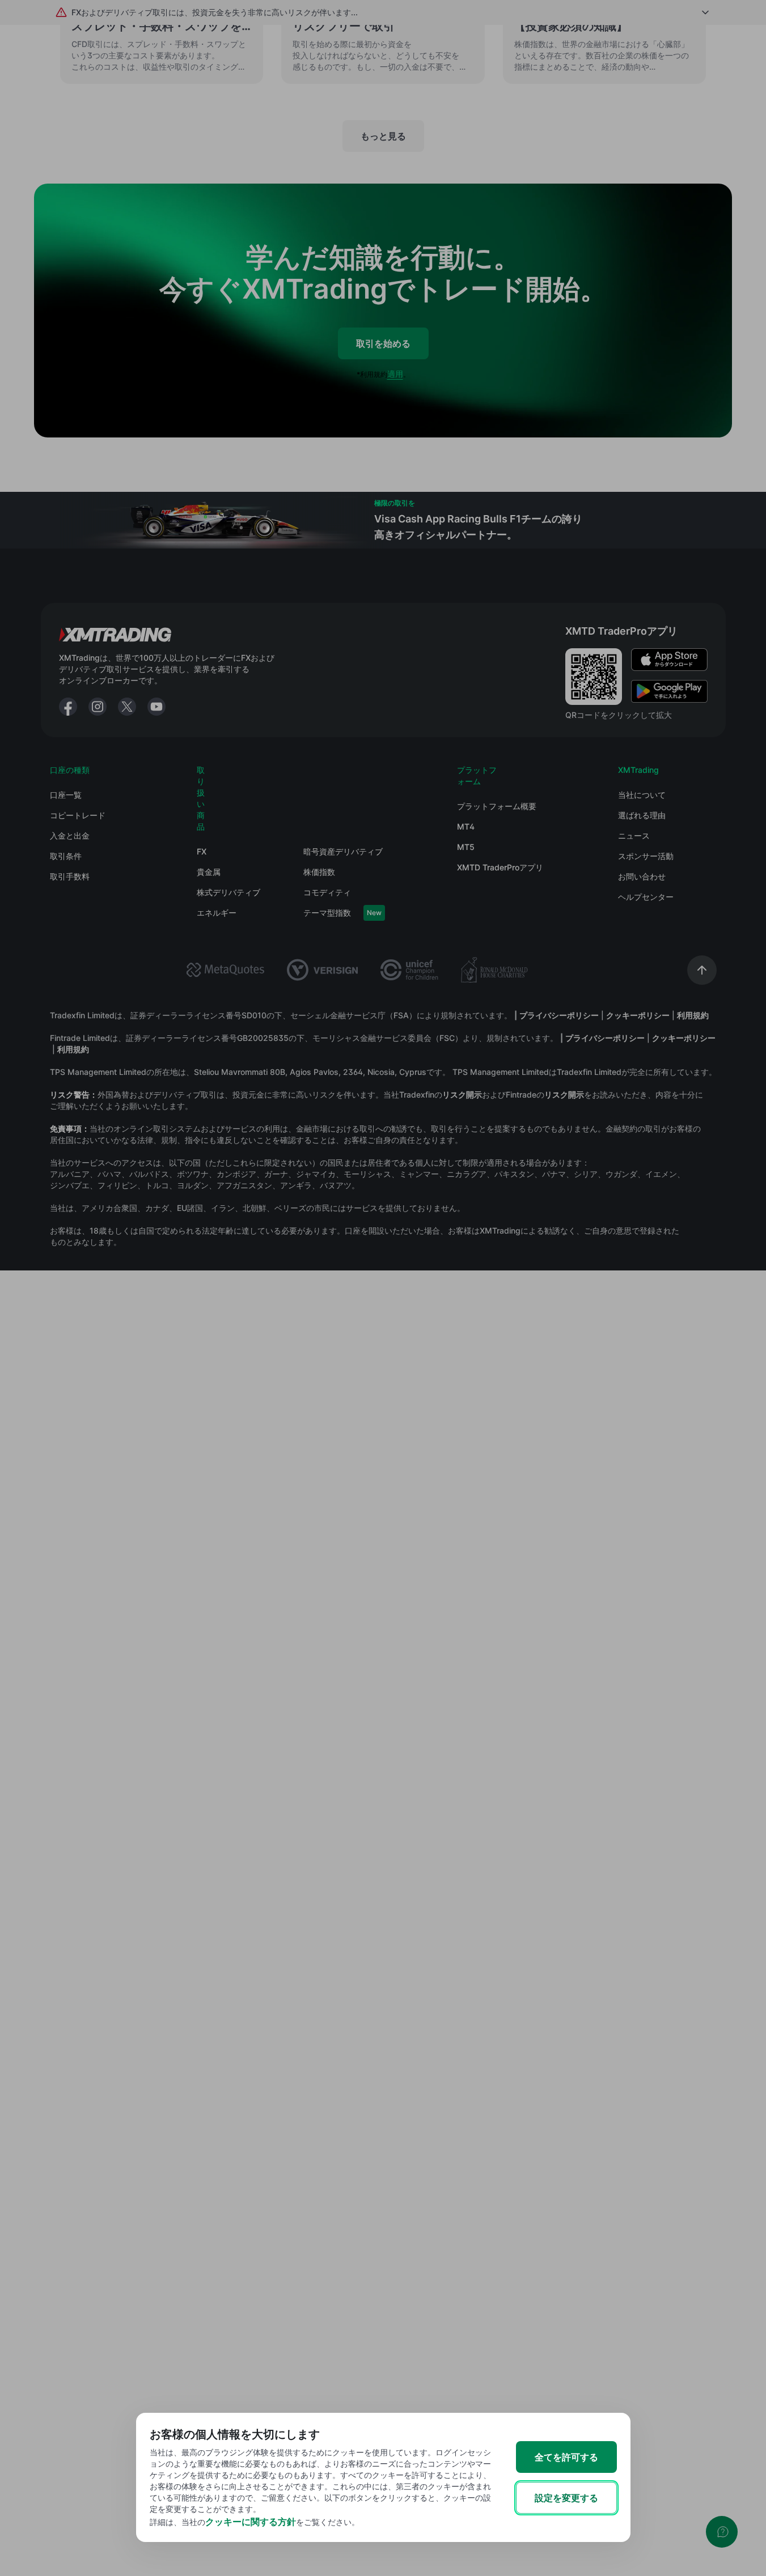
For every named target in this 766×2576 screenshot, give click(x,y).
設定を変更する (566, 2498)
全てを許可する (566, 2457)
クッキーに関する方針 (251, 2522)
